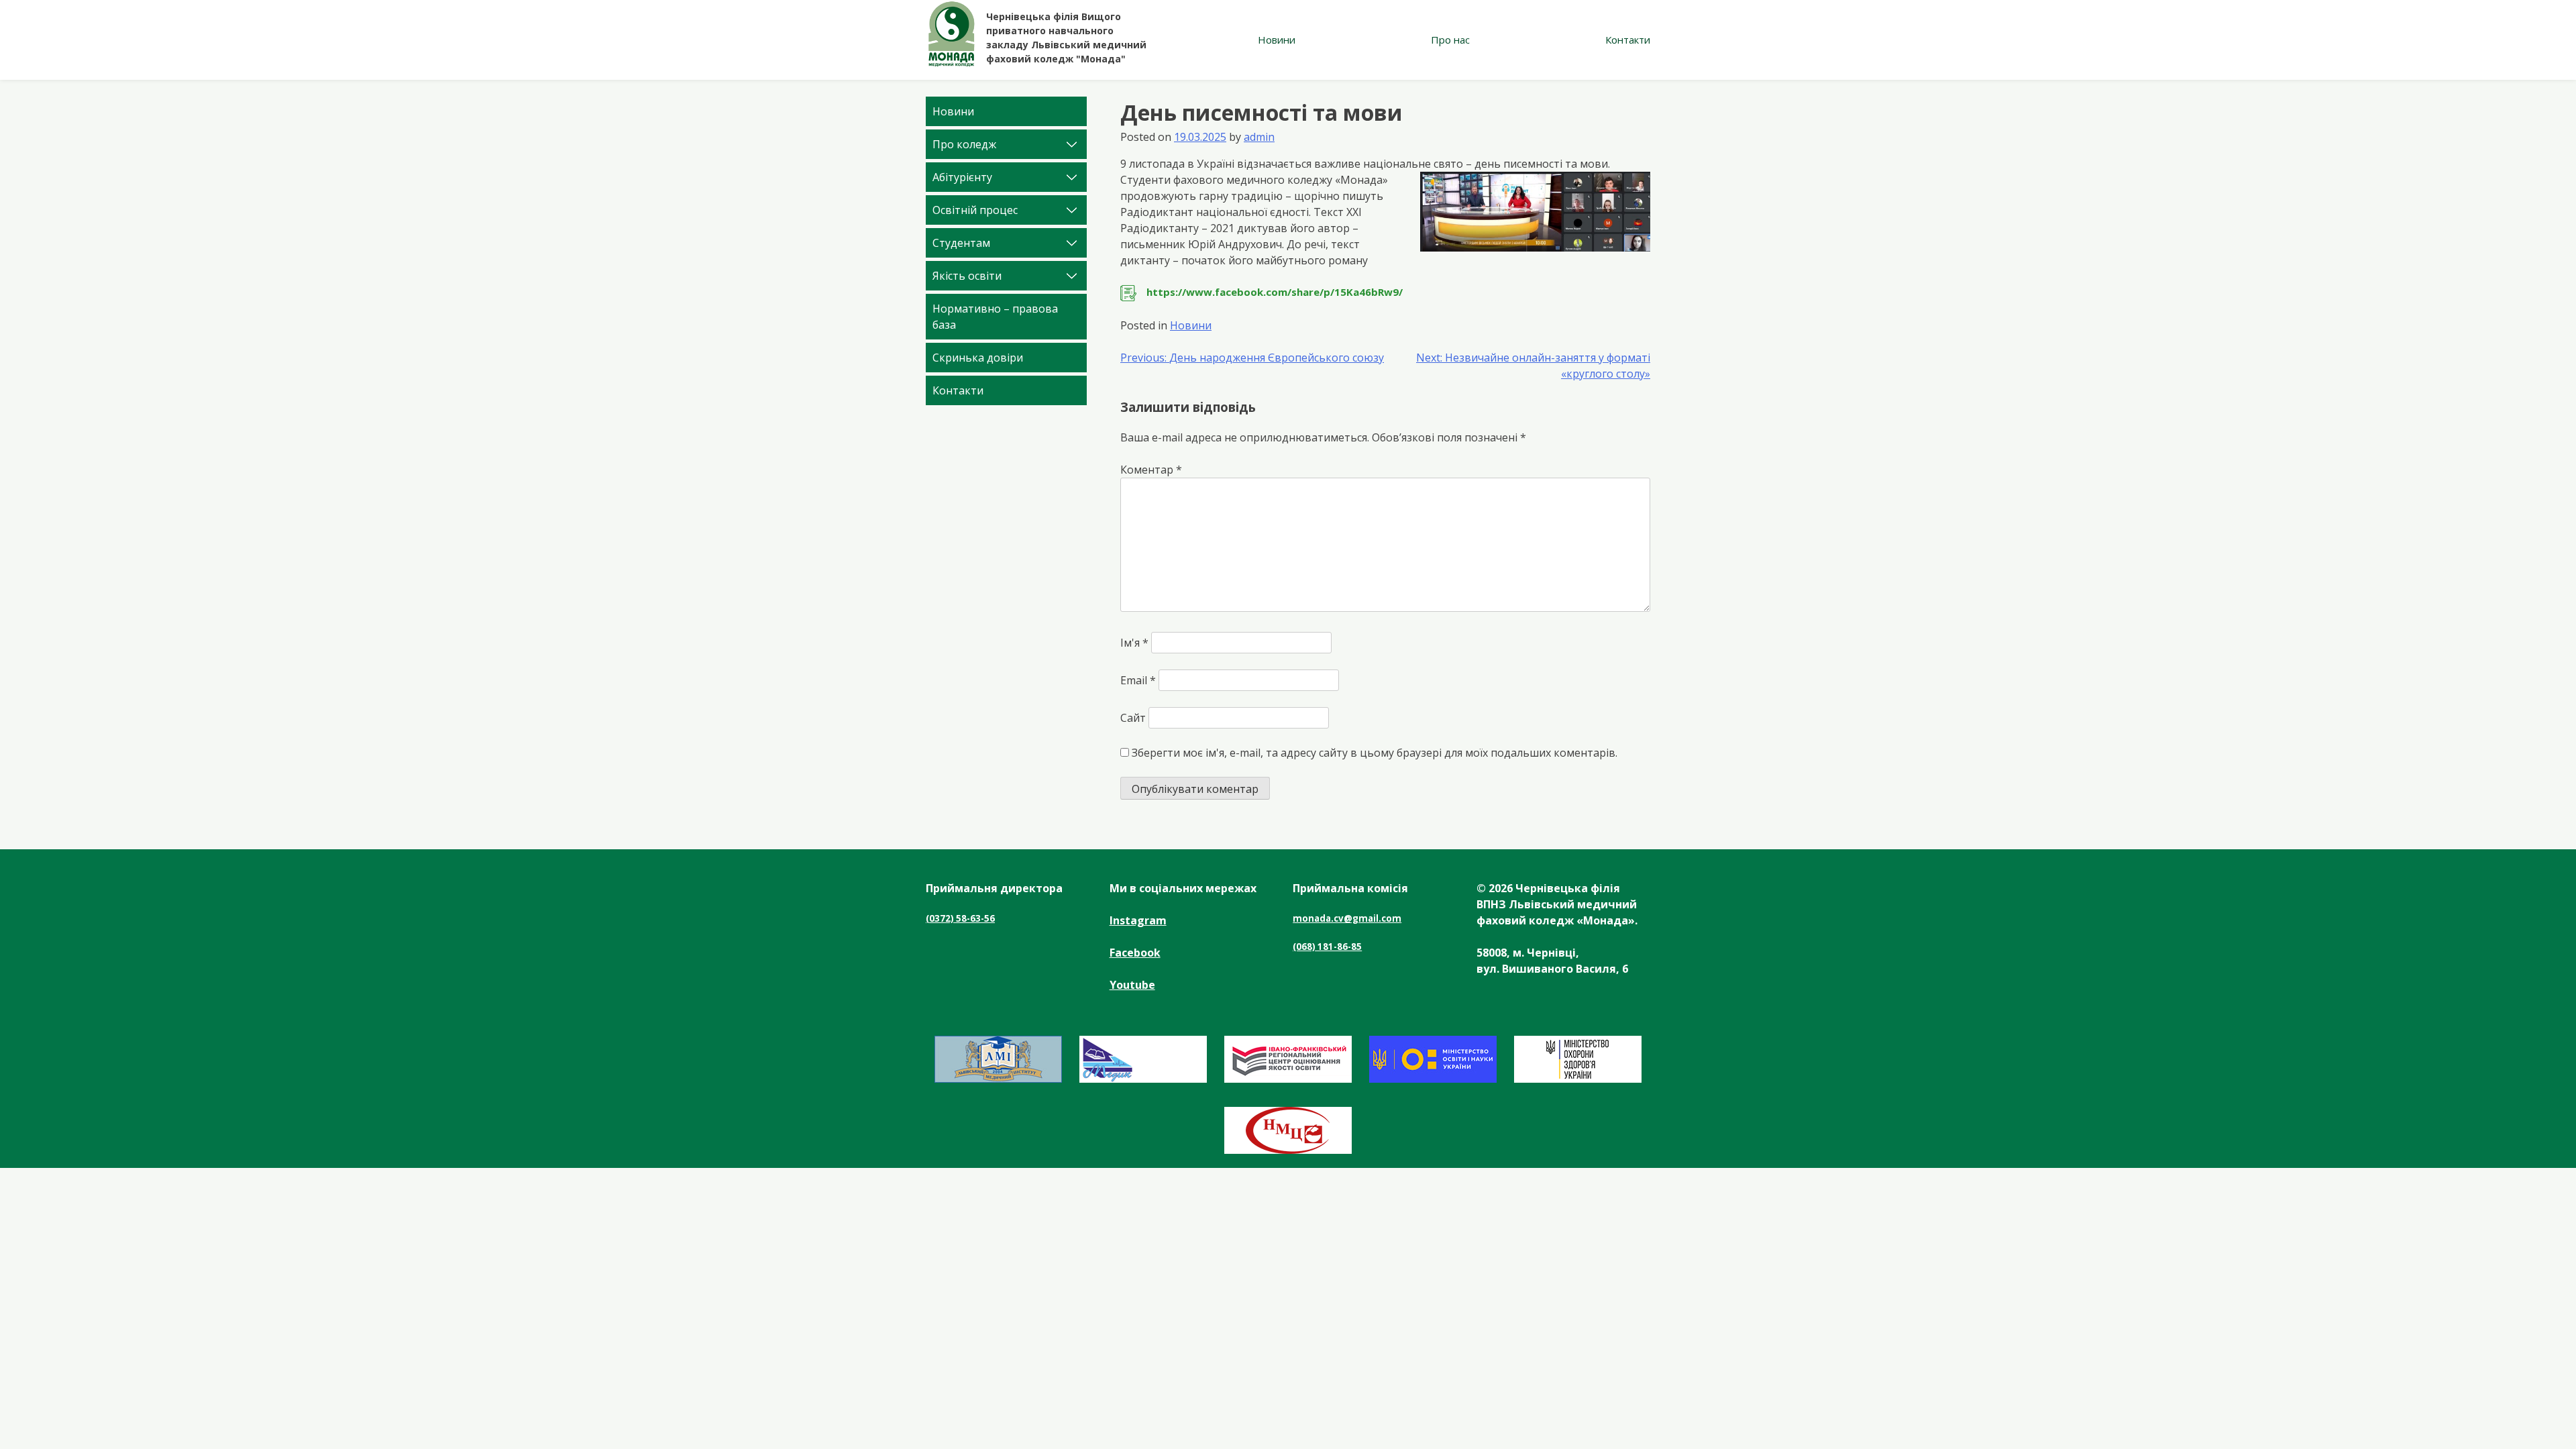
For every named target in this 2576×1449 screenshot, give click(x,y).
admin (1259, 137)
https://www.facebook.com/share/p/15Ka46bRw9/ (1275, 292)
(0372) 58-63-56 (960, 918)
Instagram (1138, 920)
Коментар (1151, 470)
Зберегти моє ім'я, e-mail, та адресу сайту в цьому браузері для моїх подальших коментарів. (1375, 753)
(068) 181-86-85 (1327, 947)
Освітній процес (975, 210)
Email (1138, 680)
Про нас (1450, 40)
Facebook (1135, 953)
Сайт (1133, 718)
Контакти (1628, 40)
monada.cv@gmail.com (1347, 918)
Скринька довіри (978, 358)
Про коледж (964, 144)
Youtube (1132, 985)
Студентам (961, 243)
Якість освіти (967, 276)
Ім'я (1134, 643)
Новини (1277, 40)
